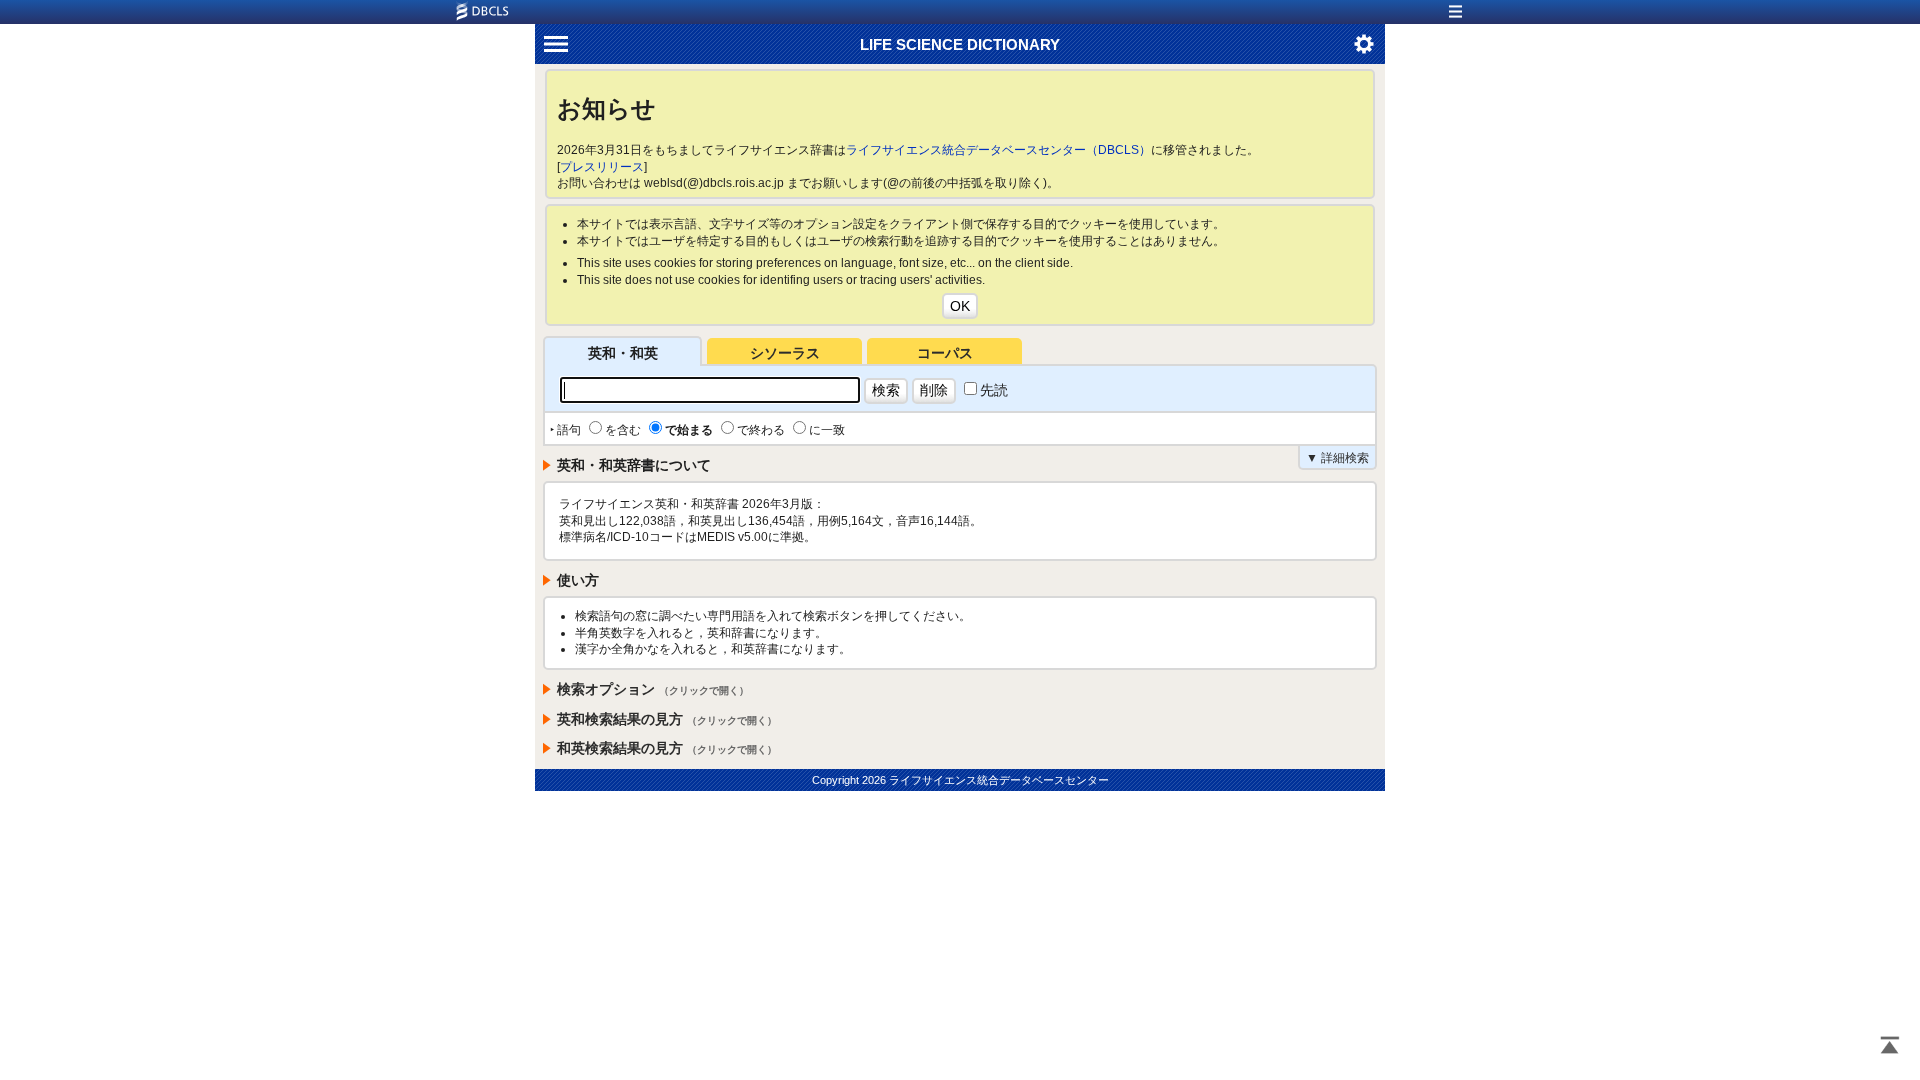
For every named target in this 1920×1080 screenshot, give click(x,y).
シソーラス (785, 353)
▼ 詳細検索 (1337, 458)
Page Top (1890, 1047)
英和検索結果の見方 (667, 719)
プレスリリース (602, 167)
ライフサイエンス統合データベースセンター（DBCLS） (998, 150)
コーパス (945, 353)
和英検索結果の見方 (667, 748)
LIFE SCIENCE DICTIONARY (960, 44)
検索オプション (653, 689)
